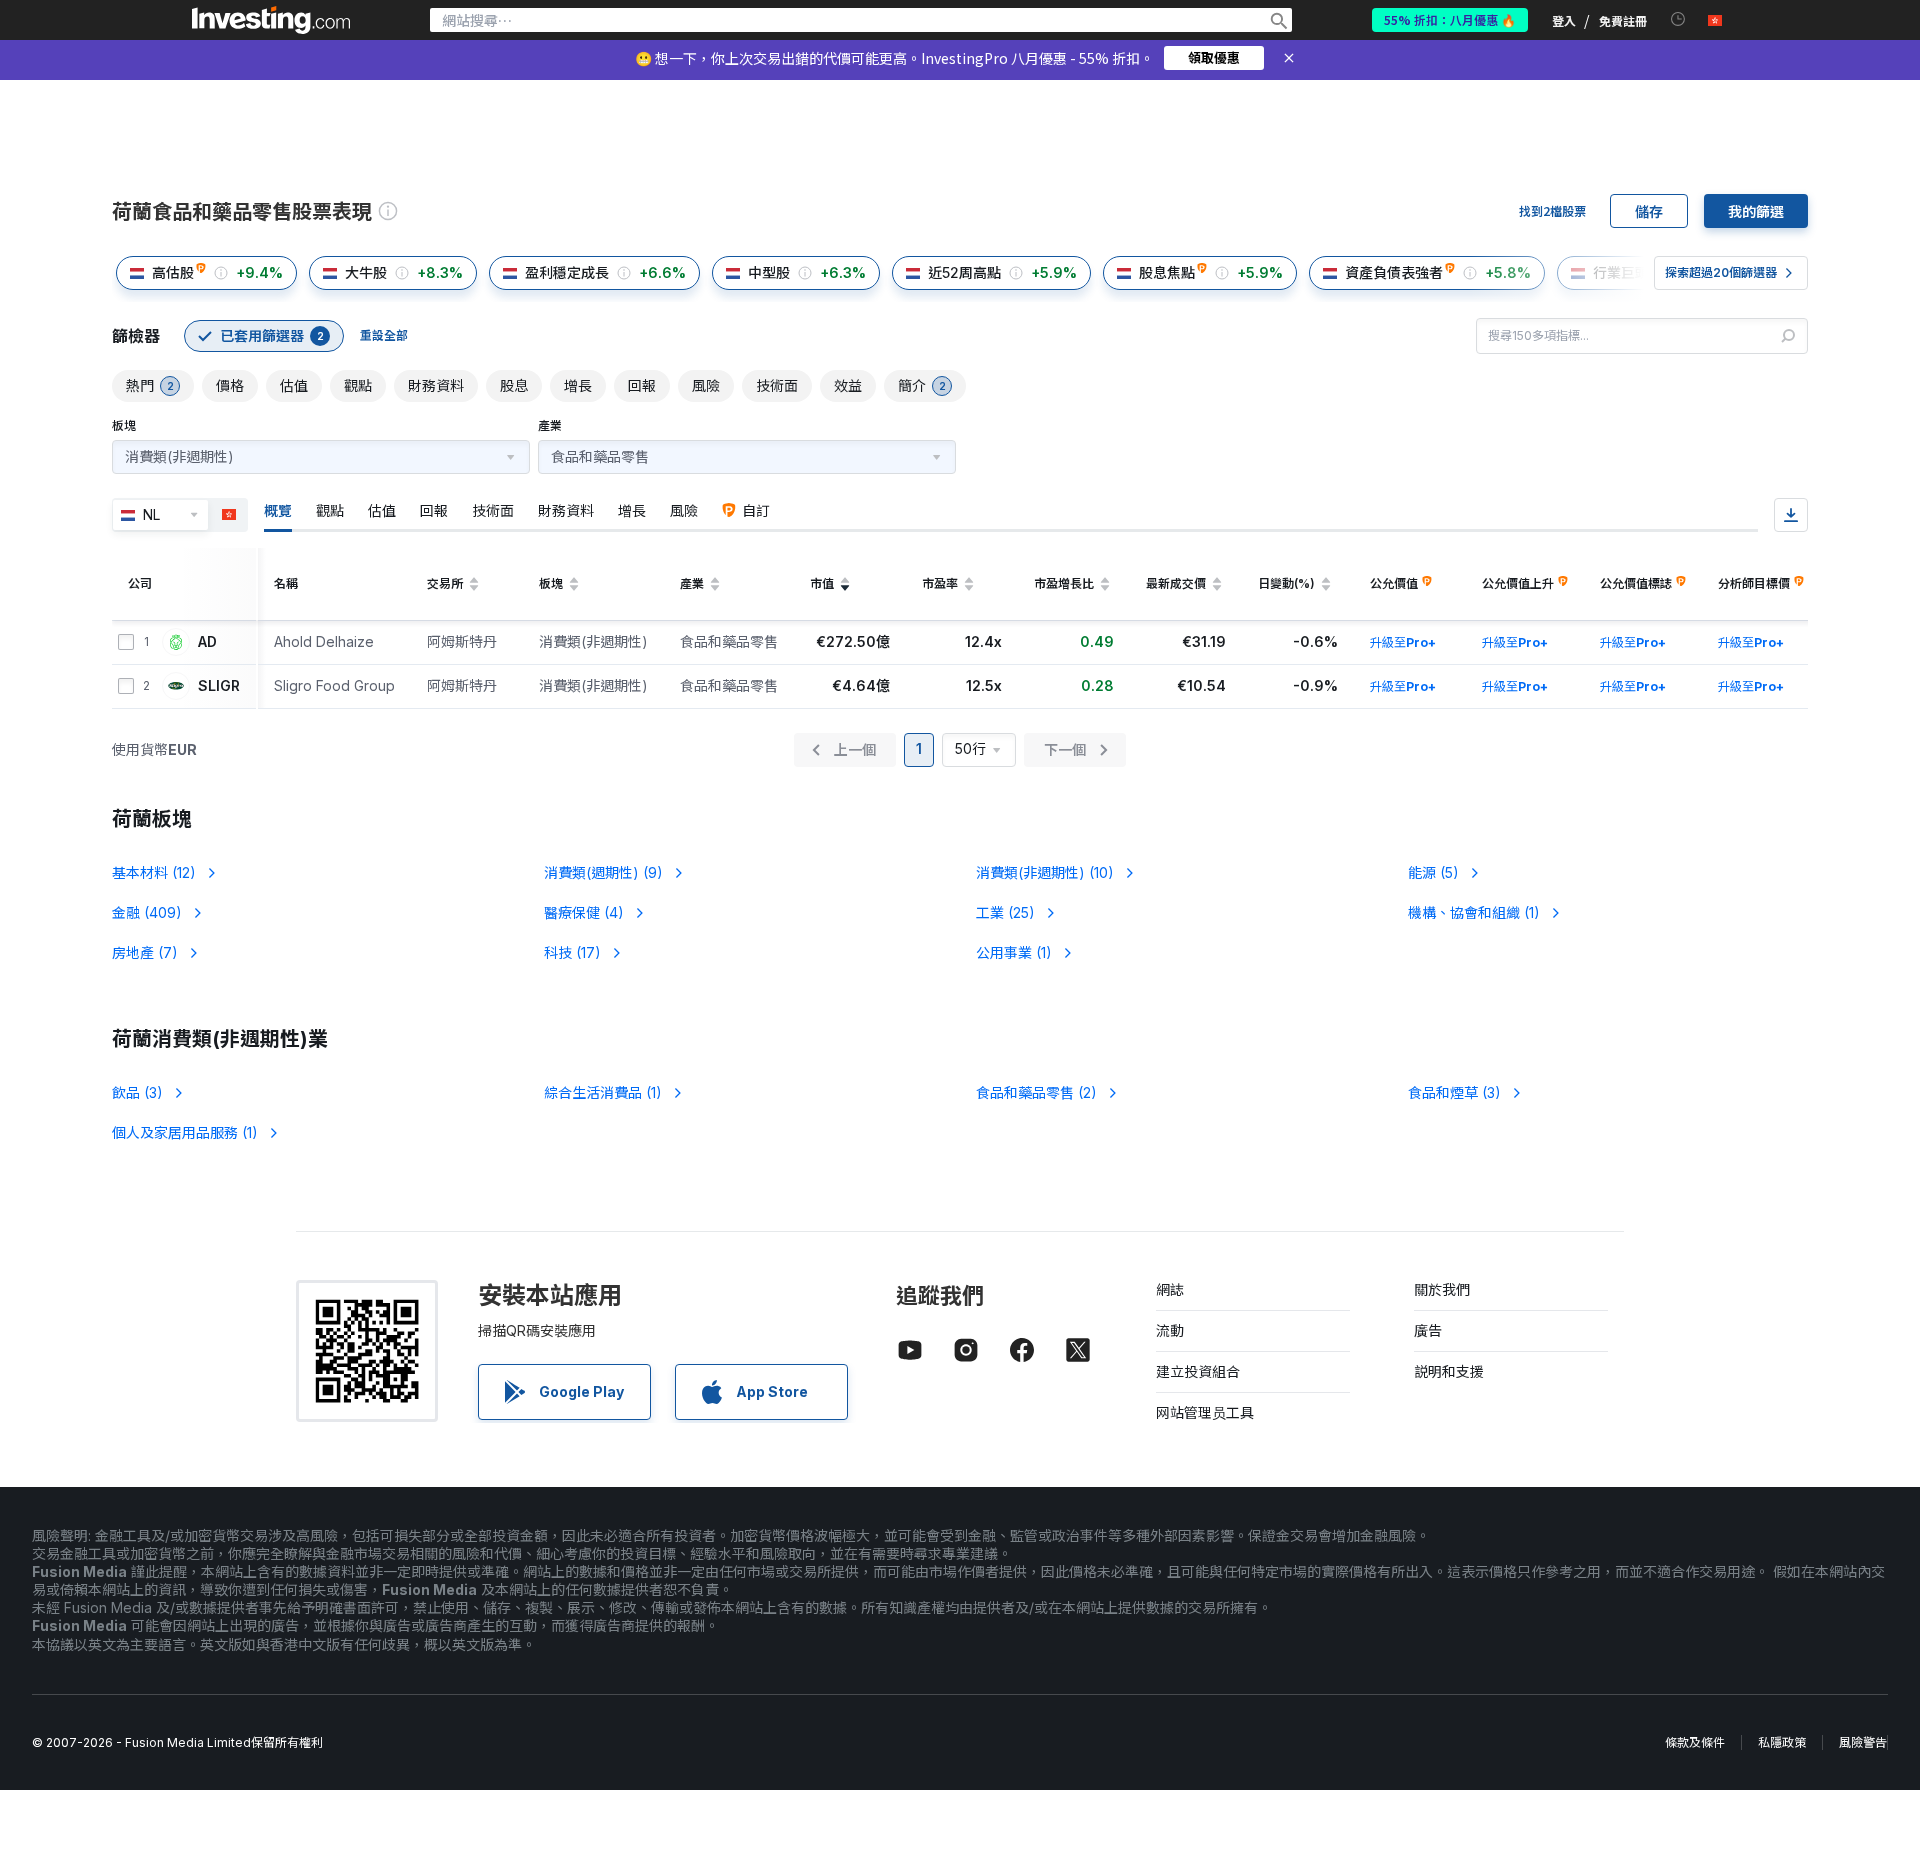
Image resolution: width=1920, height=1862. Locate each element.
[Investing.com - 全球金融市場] (271, 20)
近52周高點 (964, 272)
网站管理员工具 (1205, 1412)
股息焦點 (1167, 272)
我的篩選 (1756, 211)
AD (207, 642)
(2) (1036, 1092)
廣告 (1428, 1330)
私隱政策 (1782, 1742)
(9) (603, 872)
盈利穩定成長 (567, 272)
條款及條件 (1695, 1742)
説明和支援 (1449, 1371)
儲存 (1649, 211)
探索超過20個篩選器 (1721, 272)
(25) (1005, 912)
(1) (1474, 912)
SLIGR (219, 686)
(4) (584, 912)
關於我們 (1442, 1289)
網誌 (1170, 1289)
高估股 (173, 272)
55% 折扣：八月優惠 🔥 (1450, 19)
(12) (154, 872)
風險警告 (1863, 1742)
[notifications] (1678, 19)
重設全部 (384, 335)
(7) (145, 952)
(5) (1433, 872)
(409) (147, 912)
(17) (572, 952)
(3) (137, 1092)
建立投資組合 (1198, 1371)
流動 (1170, 1330)
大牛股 (366, 272)
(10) (1045, 872)
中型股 (769, 272)
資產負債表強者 (1394, 272)
